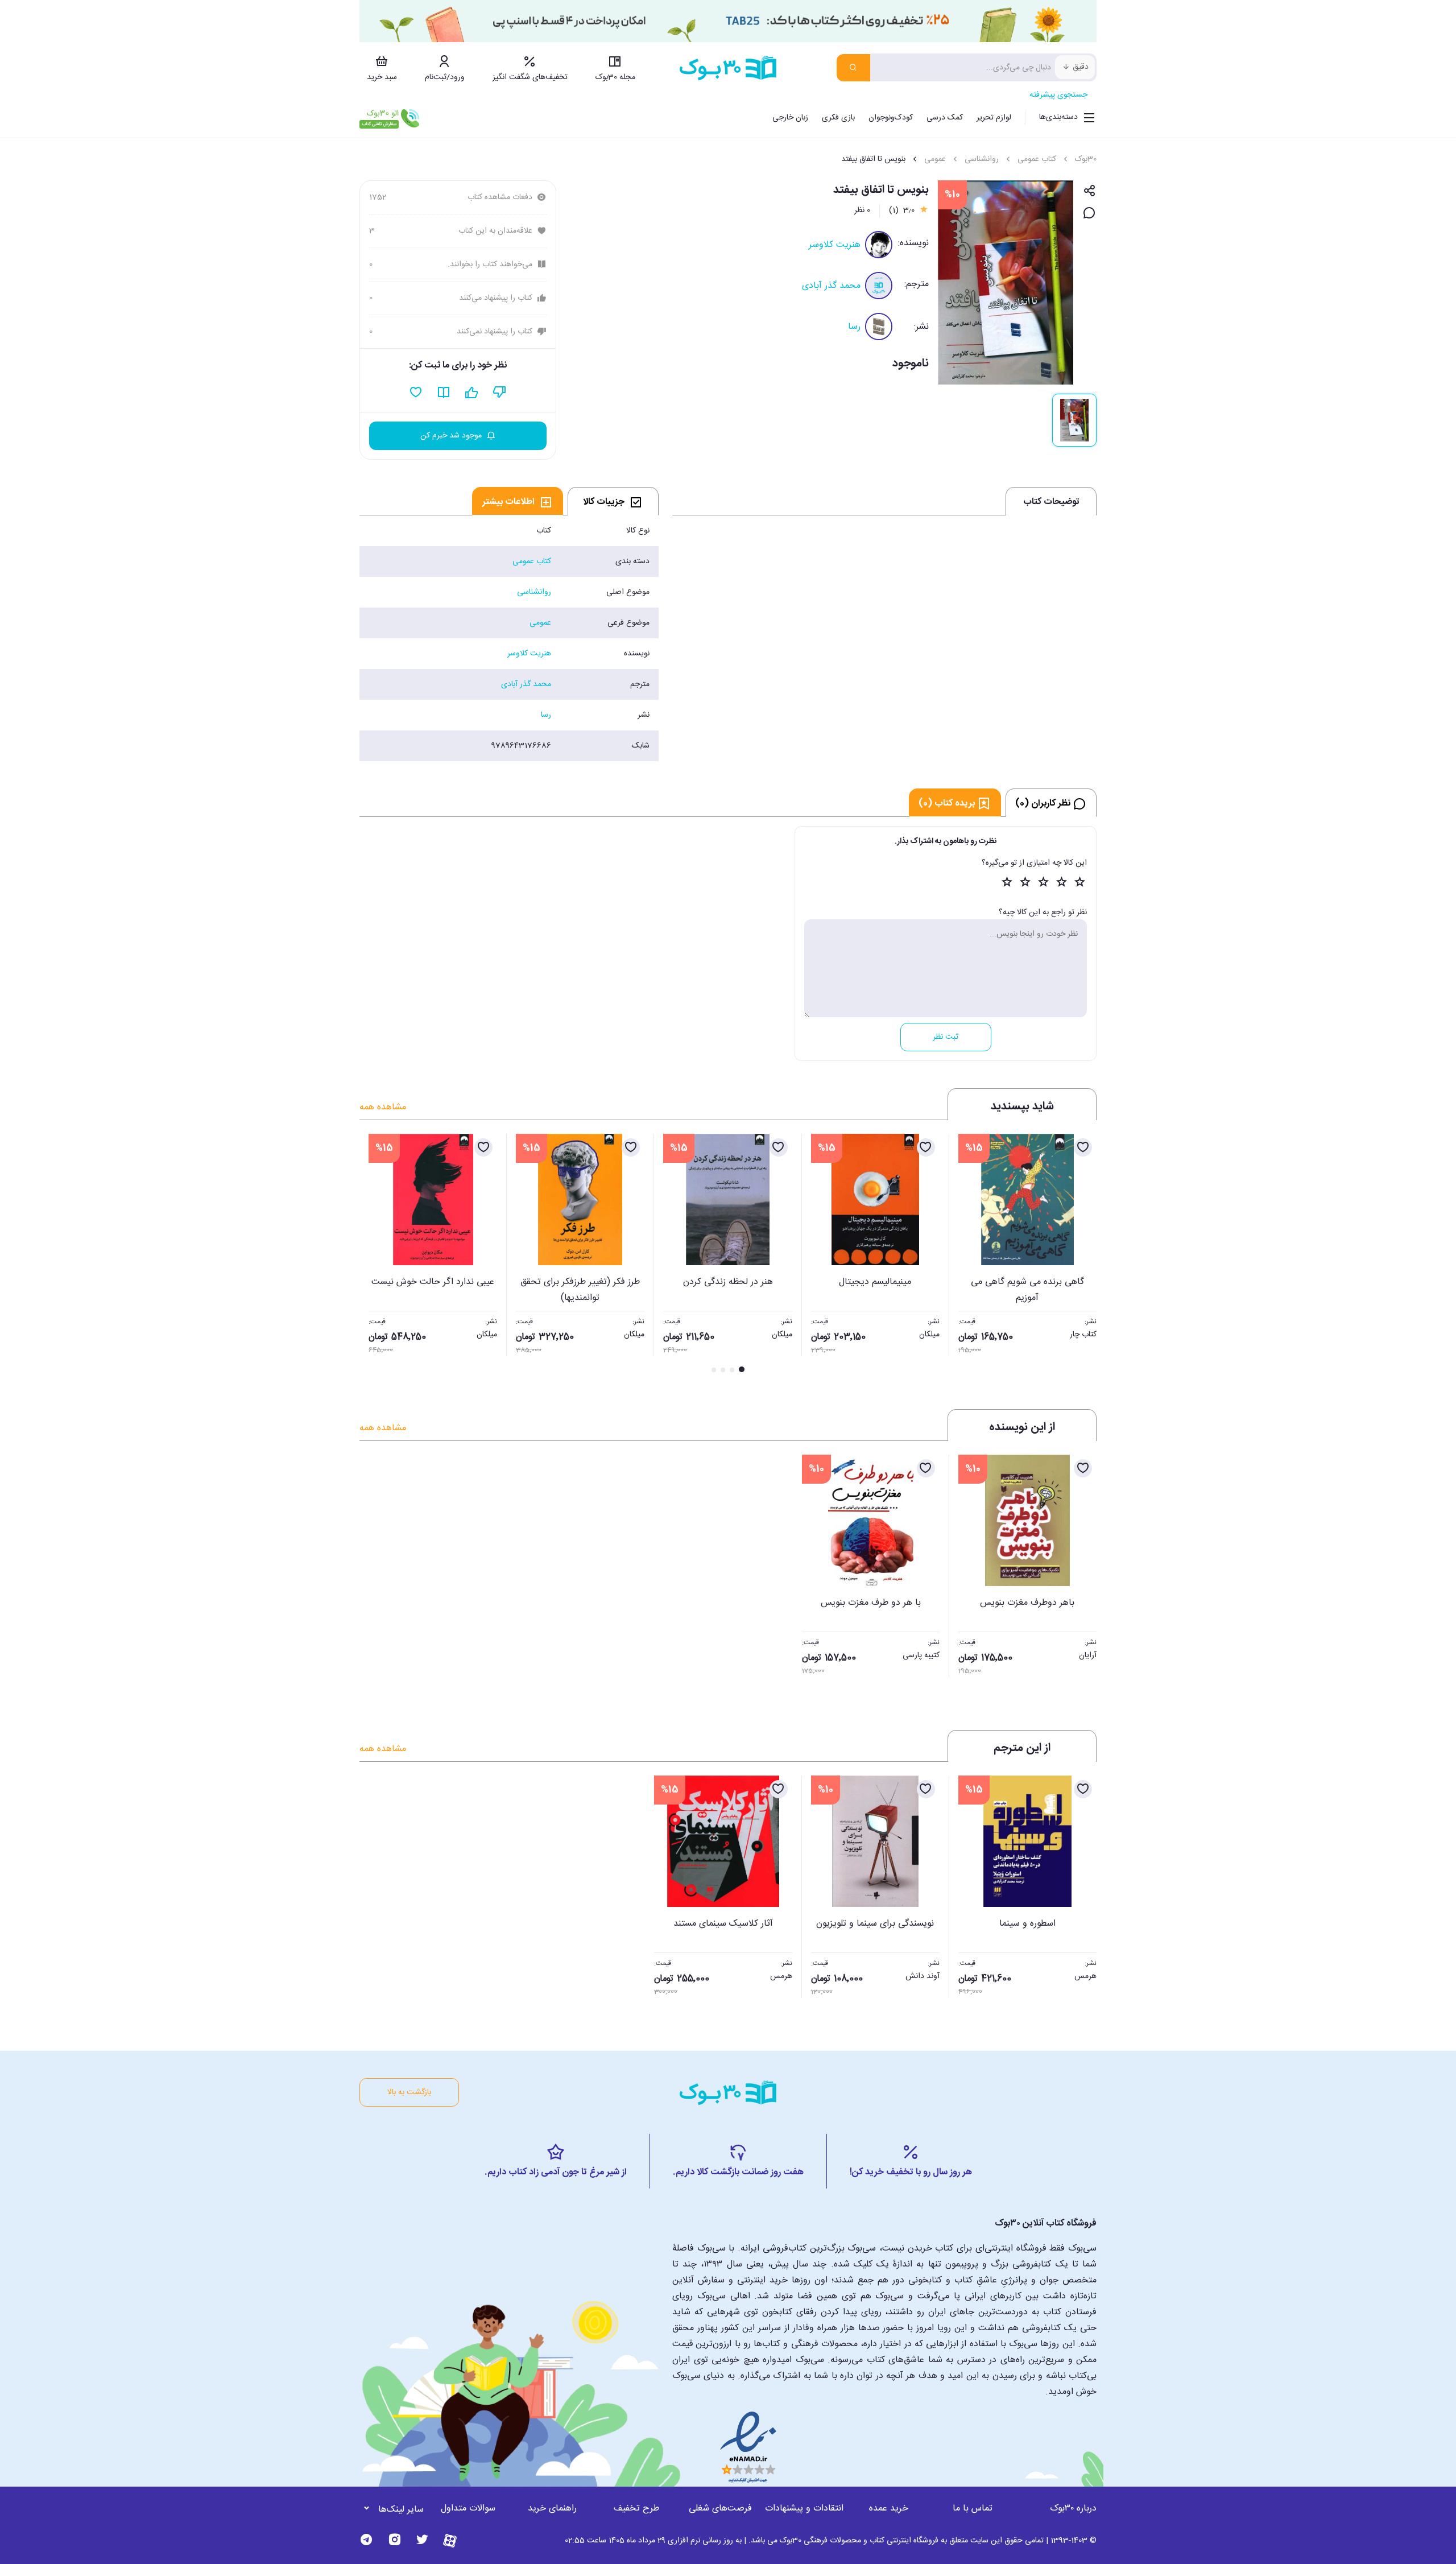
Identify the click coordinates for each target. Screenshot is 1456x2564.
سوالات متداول (468, 2509)
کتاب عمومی (1037, 159)
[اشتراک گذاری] (1089, 191)
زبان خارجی (790, 118)
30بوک (1086, 159)
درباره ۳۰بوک (1073, 2509)
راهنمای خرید (552, 2509)
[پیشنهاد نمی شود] (500, 393)
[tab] (613, 501)
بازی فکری (838, 118)
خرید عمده (889, 2509)
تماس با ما (973, 2509)
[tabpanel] (509, 638)
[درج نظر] (1089, 214)
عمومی (935, 159)
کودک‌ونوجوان (891, 118)
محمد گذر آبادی (831, 286)
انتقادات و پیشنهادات (804, 2509)
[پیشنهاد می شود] (472, 393)
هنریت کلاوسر (835, 245)
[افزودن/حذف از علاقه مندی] (1083, 1147)
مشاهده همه (383, 1107)
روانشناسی (982, 159)
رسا (854, 327)
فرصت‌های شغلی (720, 2509)
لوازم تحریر (994, 118)
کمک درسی (945, 118)
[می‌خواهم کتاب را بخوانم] (444, 393)
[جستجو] (853, 68)
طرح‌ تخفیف (636, 2509)
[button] (374, 1254)
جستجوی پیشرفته (1058, 95)
